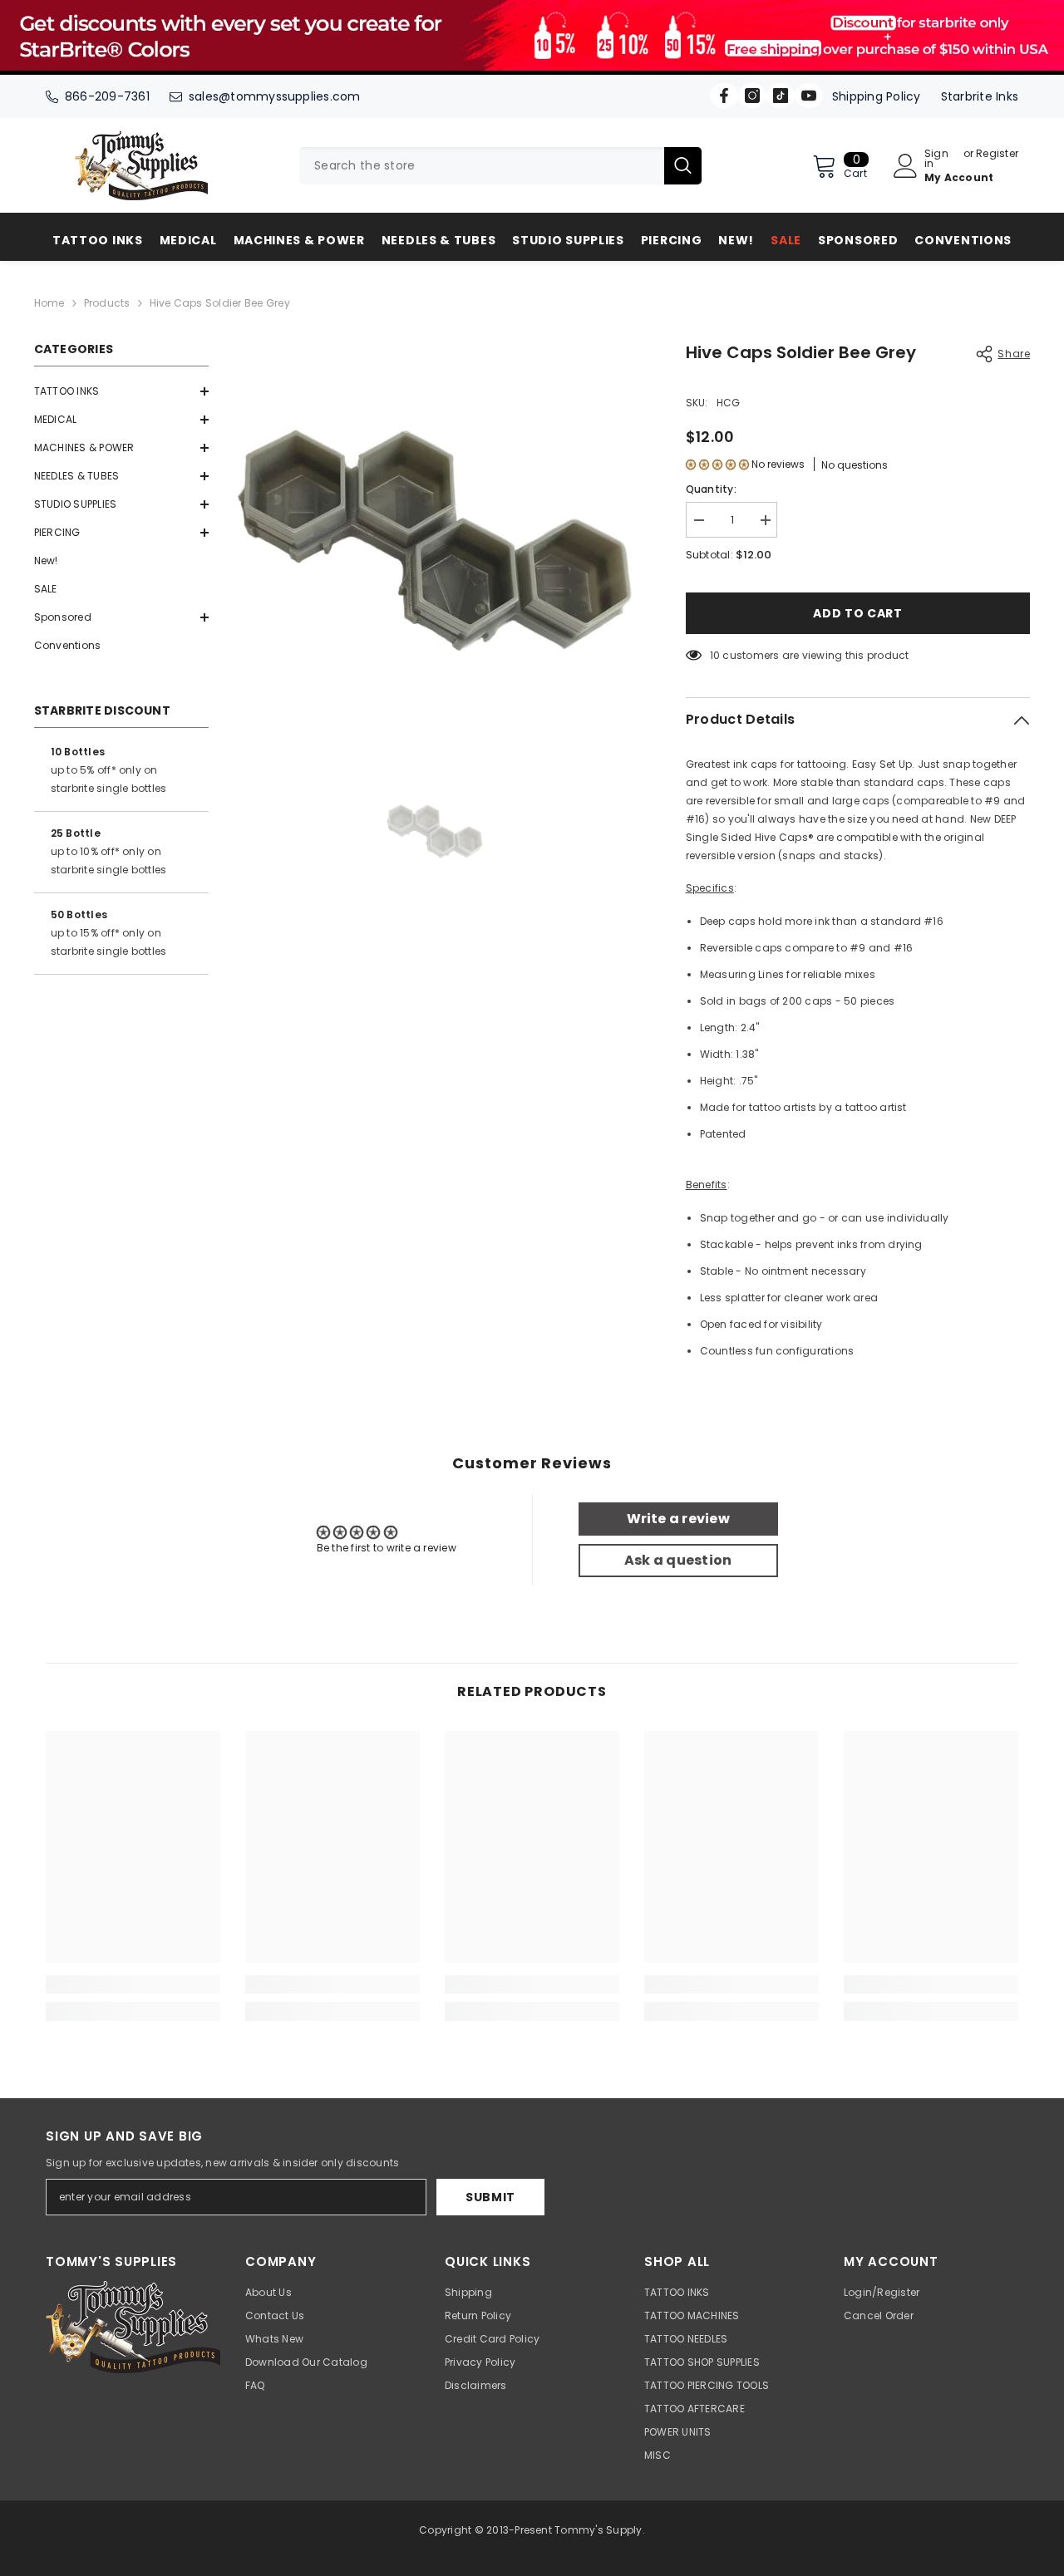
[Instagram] (752, 96)
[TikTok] (781, 96)
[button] (121, 391)
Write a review (678, 1519)
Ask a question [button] (678, 1560)
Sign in (936, 159)
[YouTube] (809, 96)
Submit (490, 2197)
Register (997, 155)
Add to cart (858, 613)
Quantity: (711, 489)
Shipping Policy (877, 96)
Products (107, 303)
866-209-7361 (107, 96)
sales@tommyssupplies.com (275, 96)
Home (49, 303)
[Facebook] (724, 96)
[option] (435, 541)
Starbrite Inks (980, 96)
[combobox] (482, 166)
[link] (133, 1984)
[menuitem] (121, 391)
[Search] (500, 166)
